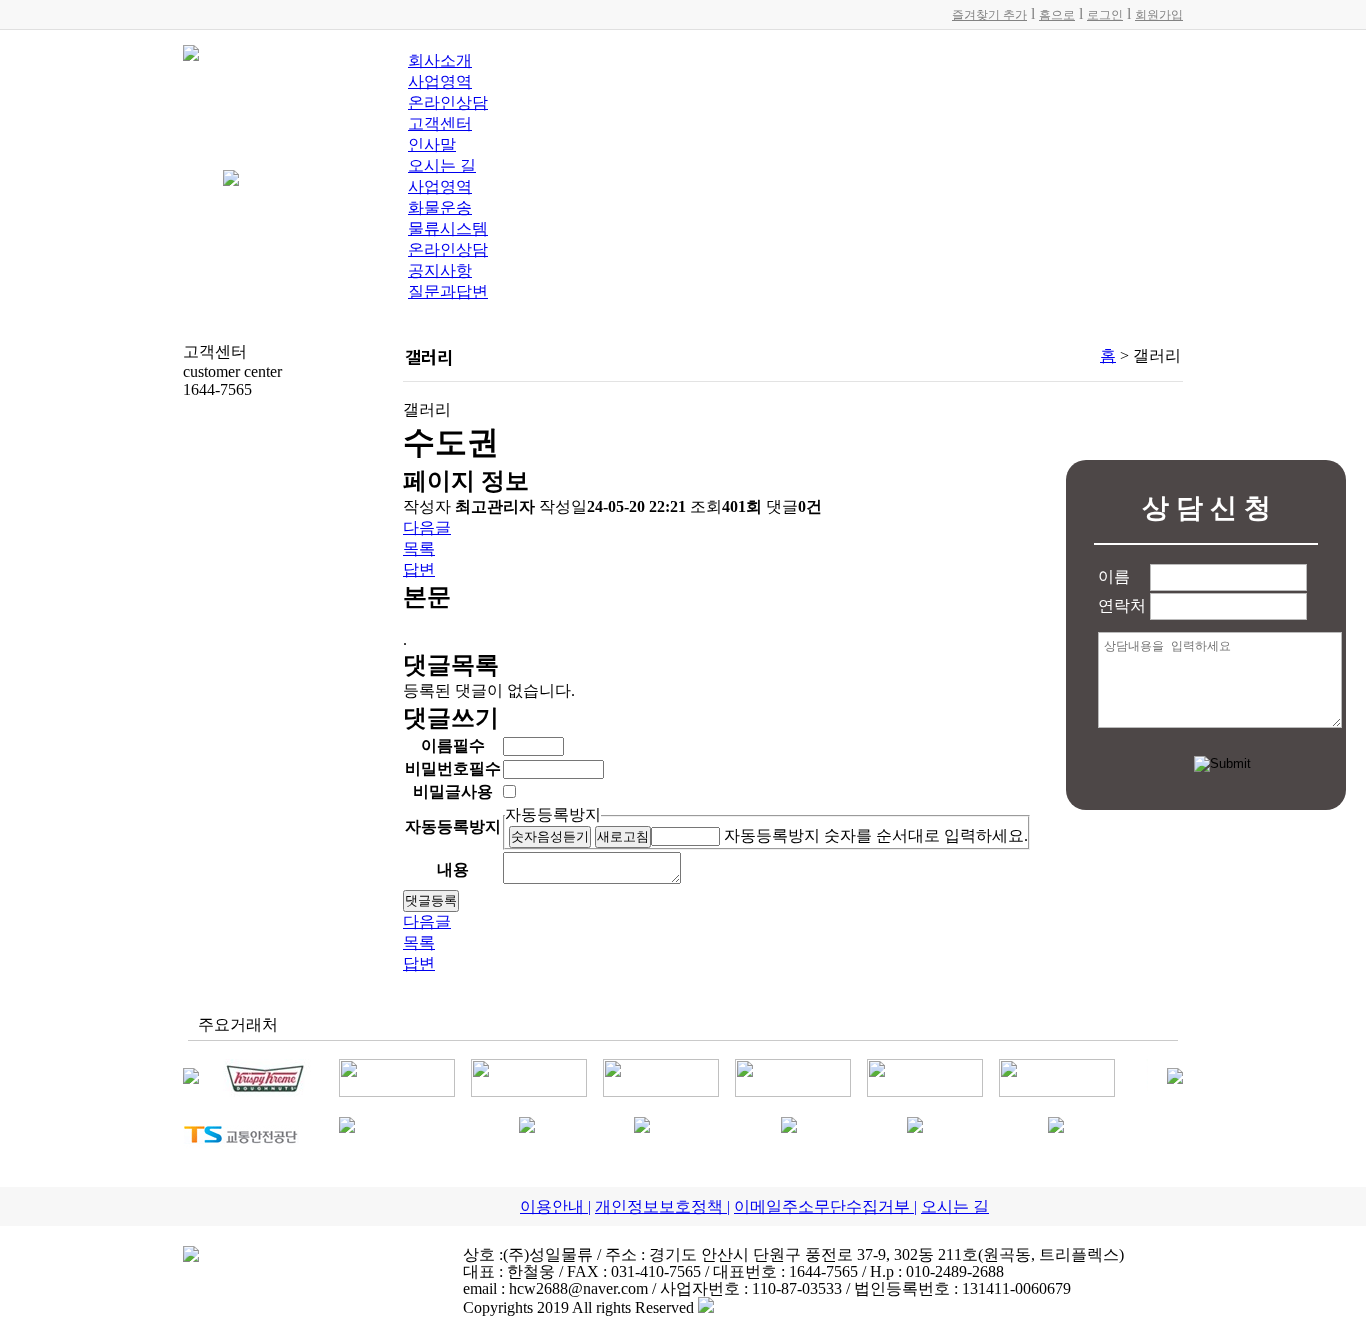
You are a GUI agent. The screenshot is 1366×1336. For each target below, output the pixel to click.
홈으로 (1057, 15)
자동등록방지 (553, 814)
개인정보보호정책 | (662, 1206)
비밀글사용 (453, 791)
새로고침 (623, 836)
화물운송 (440, 207)
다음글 (427, 527)
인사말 (432, 144)
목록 (419, 548)
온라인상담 (448, 102)
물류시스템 (448, 228)
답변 (419, 569)
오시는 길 (442, 165)
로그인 (1105, 15)
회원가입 (1159, 15)
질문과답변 (448, 291)
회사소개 (440, 60)
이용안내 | (555, 1206)
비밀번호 (453, 768)
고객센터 (440, 123)
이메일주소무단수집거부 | (825, 1206)
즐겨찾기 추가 (989, 15)
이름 (453, 745)
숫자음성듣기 (550, 836)
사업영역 (440, 81)
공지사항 (440, 270)
